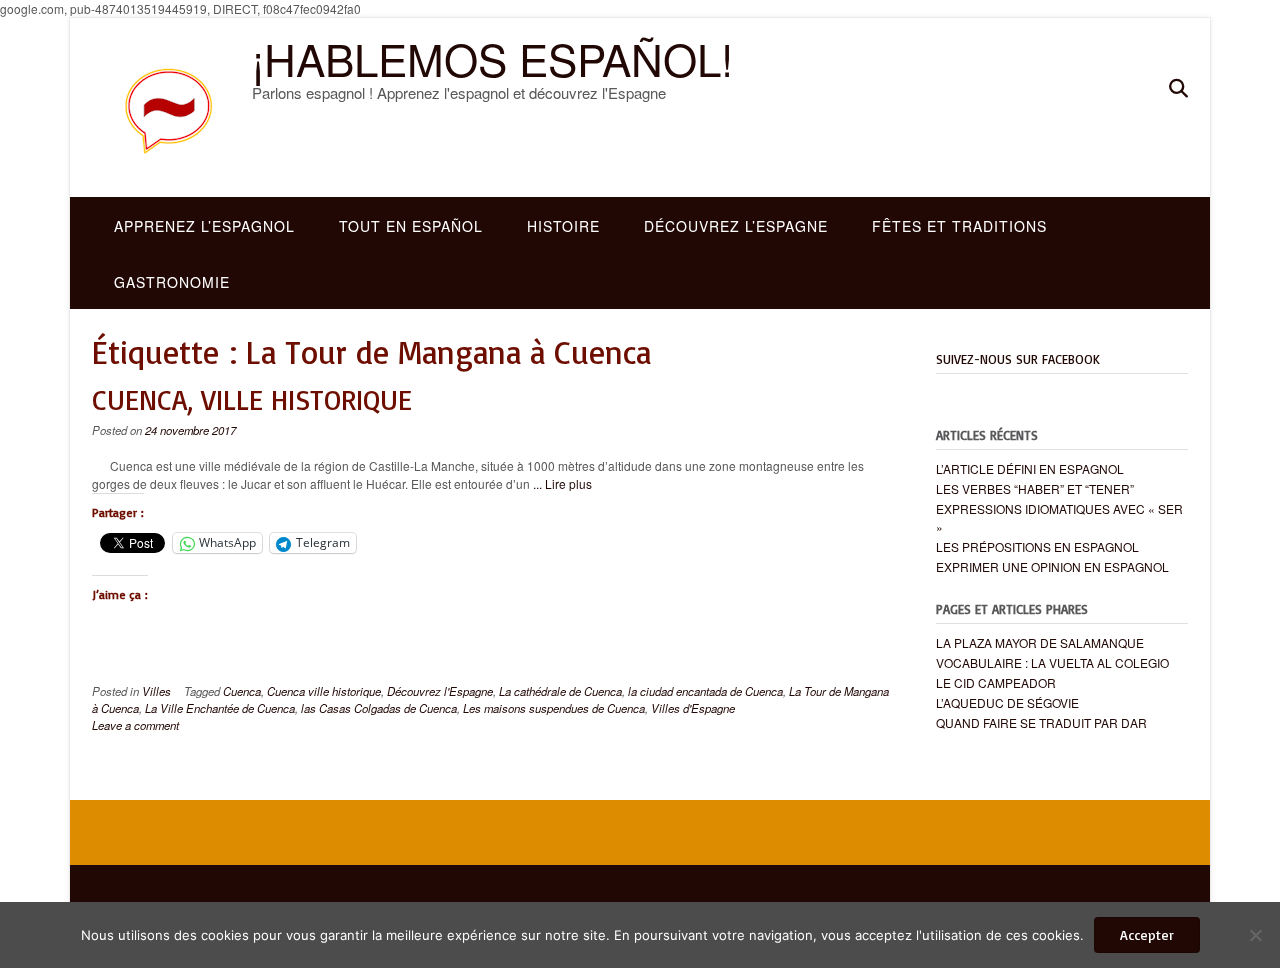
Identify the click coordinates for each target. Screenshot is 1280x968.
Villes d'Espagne (693, 708)
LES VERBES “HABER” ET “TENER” (1035, 488)
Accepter (1147, 934)
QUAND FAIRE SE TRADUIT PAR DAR (1041, 722)
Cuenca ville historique (324, 691)
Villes (156, 691)
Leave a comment (135, 725)
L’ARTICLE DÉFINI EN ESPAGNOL (1030, 468)
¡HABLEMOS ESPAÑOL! (492, 58)
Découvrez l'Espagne (440, 691)
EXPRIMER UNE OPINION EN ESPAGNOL (1052, 566)
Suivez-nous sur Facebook (1018, 359)
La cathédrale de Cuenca (560, 691)
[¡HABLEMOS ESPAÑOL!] (172, 108)
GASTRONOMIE (172, 282)
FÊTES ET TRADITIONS (959, 226)
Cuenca (242, 691)
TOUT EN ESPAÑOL (411, 226)
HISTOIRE (563, 226)
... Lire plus (562, 483)
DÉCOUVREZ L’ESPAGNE (736, 226)
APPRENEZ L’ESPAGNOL (204, 226)
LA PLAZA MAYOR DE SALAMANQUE (1040, 642)
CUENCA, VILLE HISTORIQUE (252, 399)
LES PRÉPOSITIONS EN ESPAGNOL (1037, 546)
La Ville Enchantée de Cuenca (220, 708)
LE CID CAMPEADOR (996, 682)
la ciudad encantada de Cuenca (705, 691)
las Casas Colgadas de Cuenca (379, 708)
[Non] (1255, 935)
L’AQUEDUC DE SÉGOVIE (1007, 702)
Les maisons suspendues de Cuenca (554, 708)
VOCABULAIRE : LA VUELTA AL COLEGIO (1052, 662)
